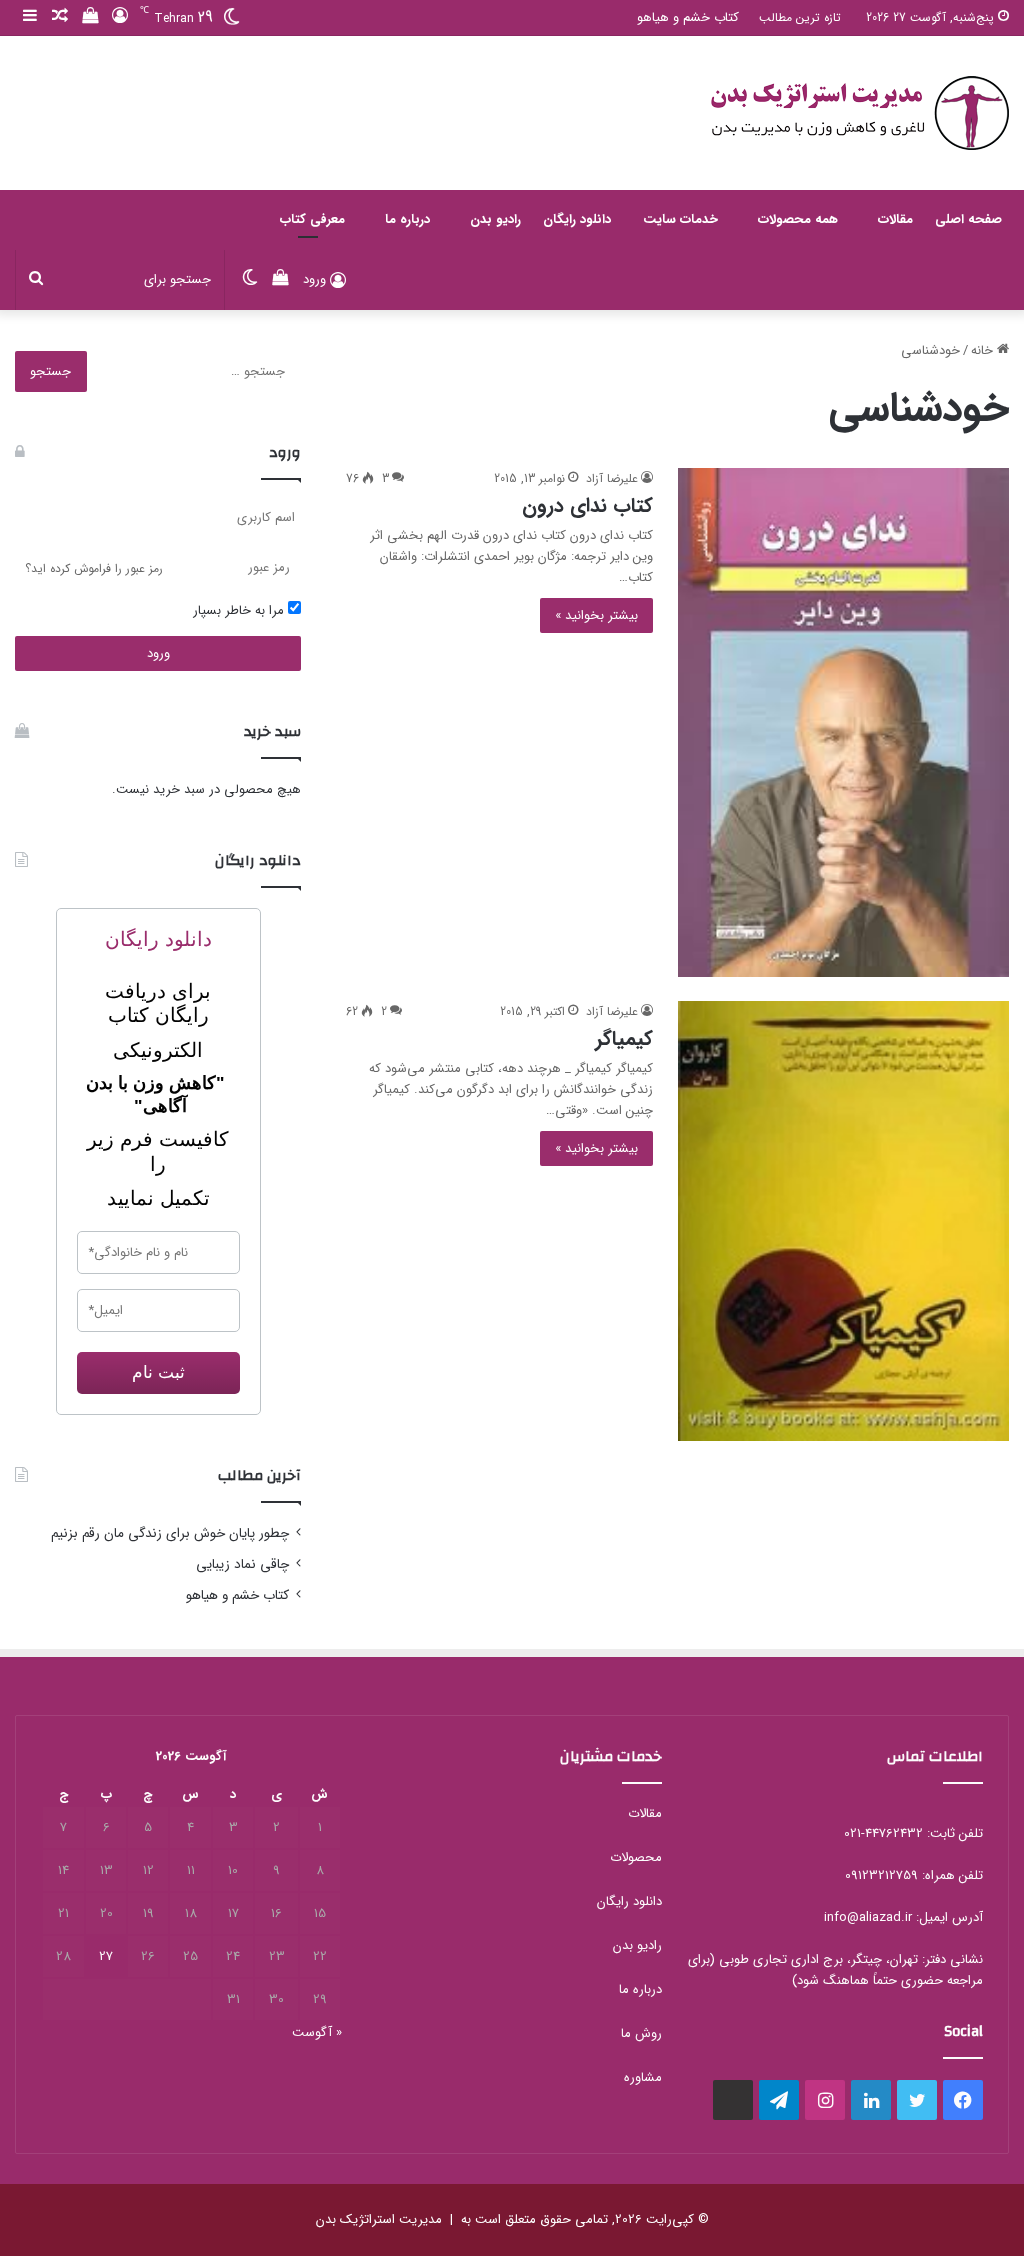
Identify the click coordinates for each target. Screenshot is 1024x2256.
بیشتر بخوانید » (596, 615)
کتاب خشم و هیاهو (688, 17)
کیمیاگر (624, 1038)
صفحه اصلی (968, 219)
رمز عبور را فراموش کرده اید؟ (94, 568)
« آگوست (317, 2032)
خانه (984, 350)
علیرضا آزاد (612, 478)
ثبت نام (158, 1372)
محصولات (636, 1857)
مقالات (895, 219)
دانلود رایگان (577, 219)
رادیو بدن (495, 219)
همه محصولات (798, 219)
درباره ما (407, 219)
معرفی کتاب (312, 219)
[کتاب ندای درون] (843, 722)
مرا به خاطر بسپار (240, 610)
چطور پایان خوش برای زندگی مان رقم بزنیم (170, 1533)
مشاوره (643, 2077)
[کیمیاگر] (843, 1221)
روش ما (641, 2033)
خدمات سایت (680, 219)
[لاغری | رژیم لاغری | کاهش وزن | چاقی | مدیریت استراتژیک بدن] (859, 113)
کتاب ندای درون (587, 505)
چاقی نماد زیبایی (242, 1564)
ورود (158, 653)
